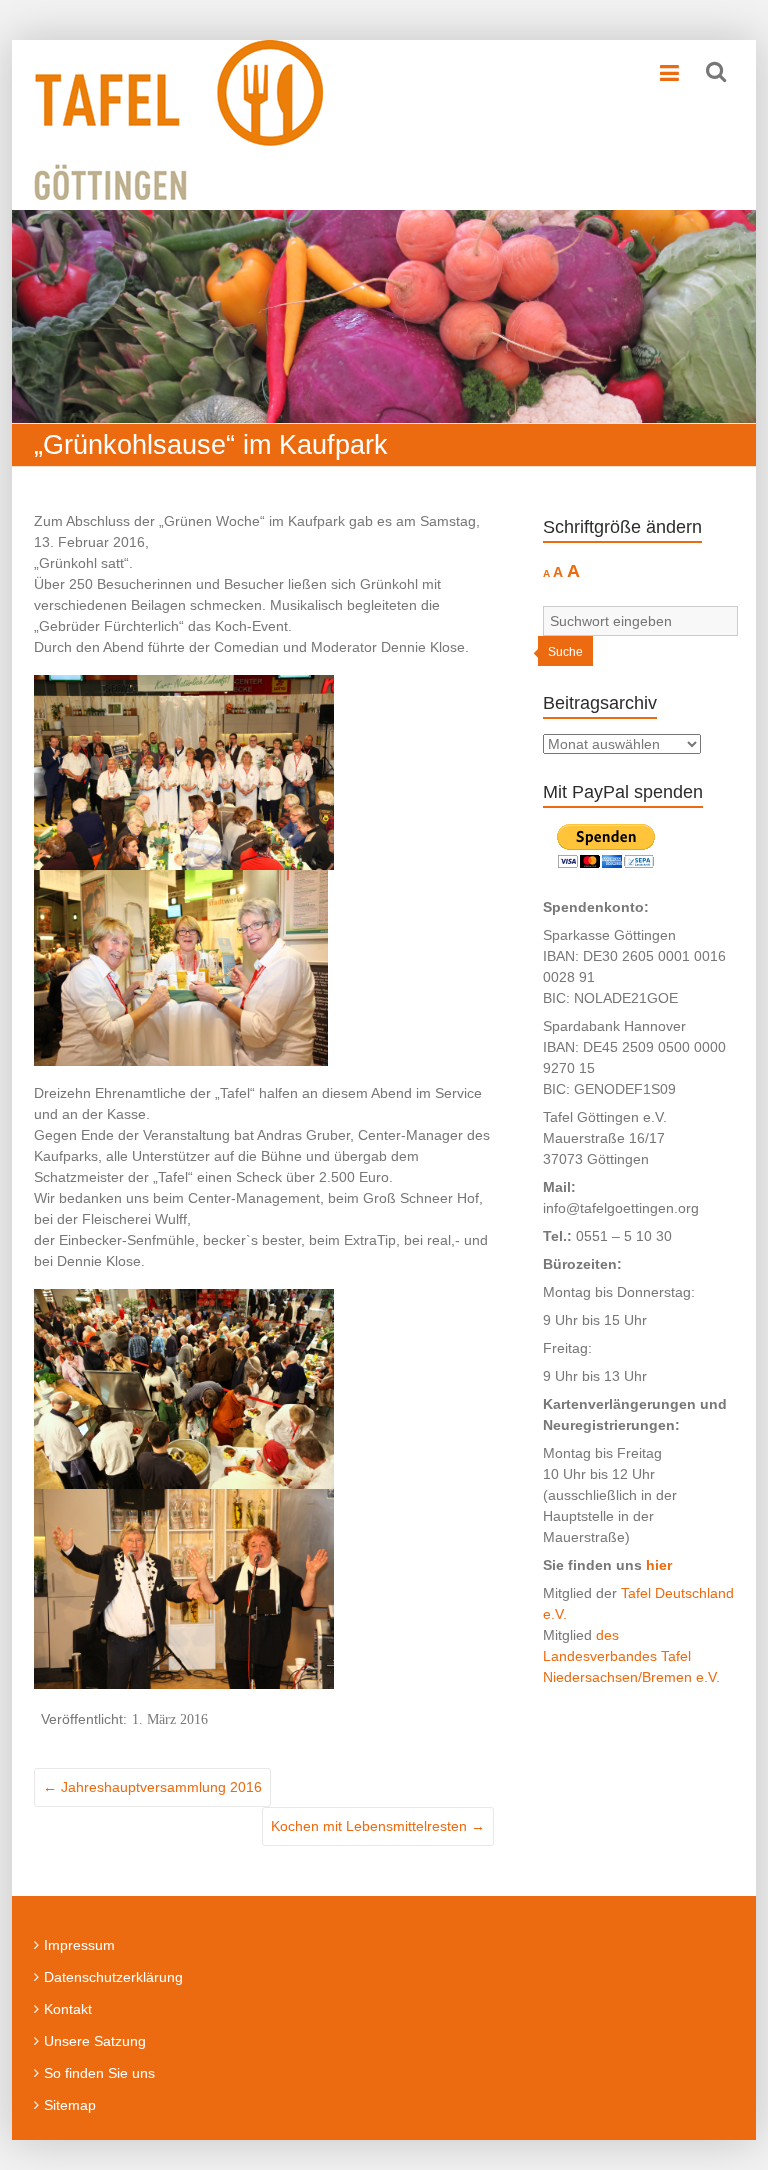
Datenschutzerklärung (113, 1977)
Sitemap (70, 2105)
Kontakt (68, 2009)
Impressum (79, 1945)
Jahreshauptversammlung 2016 (152, 1787)
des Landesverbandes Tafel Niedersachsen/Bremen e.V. (631, 1656)
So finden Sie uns (99, 2073)
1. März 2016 (170, 1719)
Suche (565, 652)
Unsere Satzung (95, 2041)
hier (659, 1565)
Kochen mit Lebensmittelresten (378, 1826)
